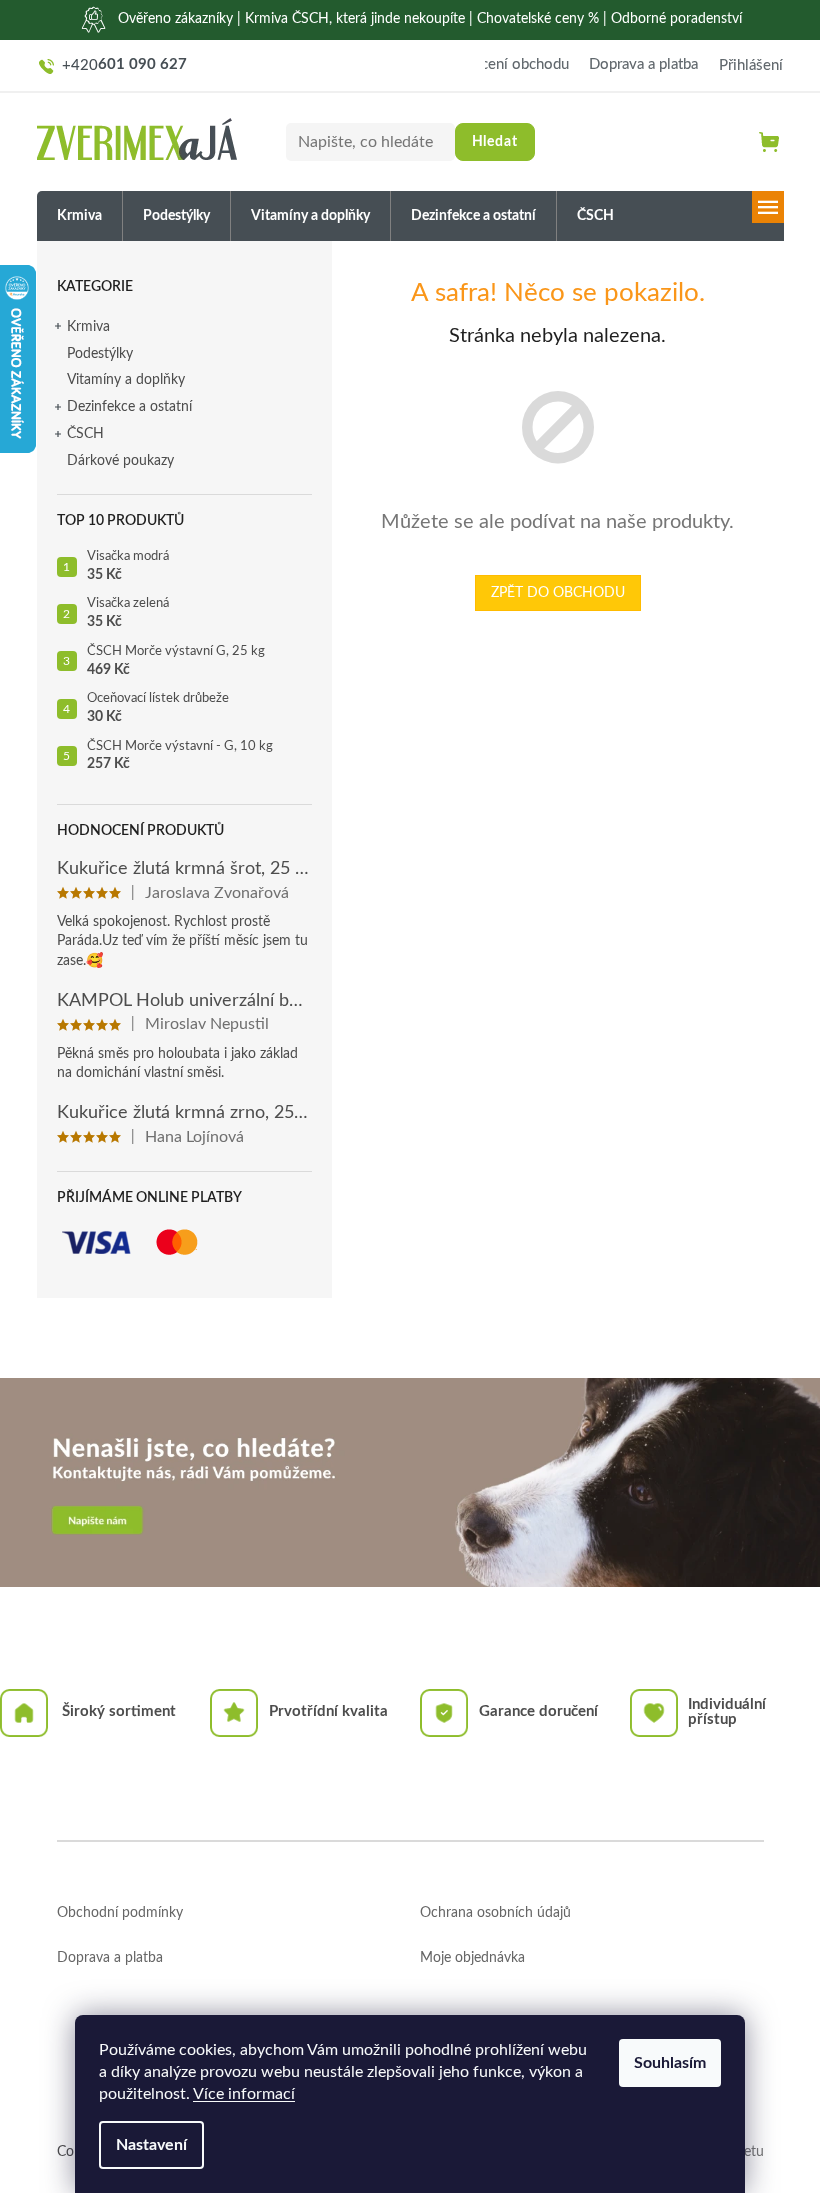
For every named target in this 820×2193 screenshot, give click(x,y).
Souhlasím (670, 2063)
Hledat (495, 142)
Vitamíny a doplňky (126, 380)
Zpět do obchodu (558, 593)
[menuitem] (79, 216)
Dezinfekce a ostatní (129, 407)
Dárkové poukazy (120, 461)
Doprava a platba (643, 64)
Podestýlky (100, 354)
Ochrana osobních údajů (495, 1913)
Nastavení (151, 2145)
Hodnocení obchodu (502, 64)
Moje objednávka (472, 1958)
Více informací (244, 2094)
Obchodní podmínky (120, 1913)
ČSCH (85, 434)
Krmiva (88, 327)
